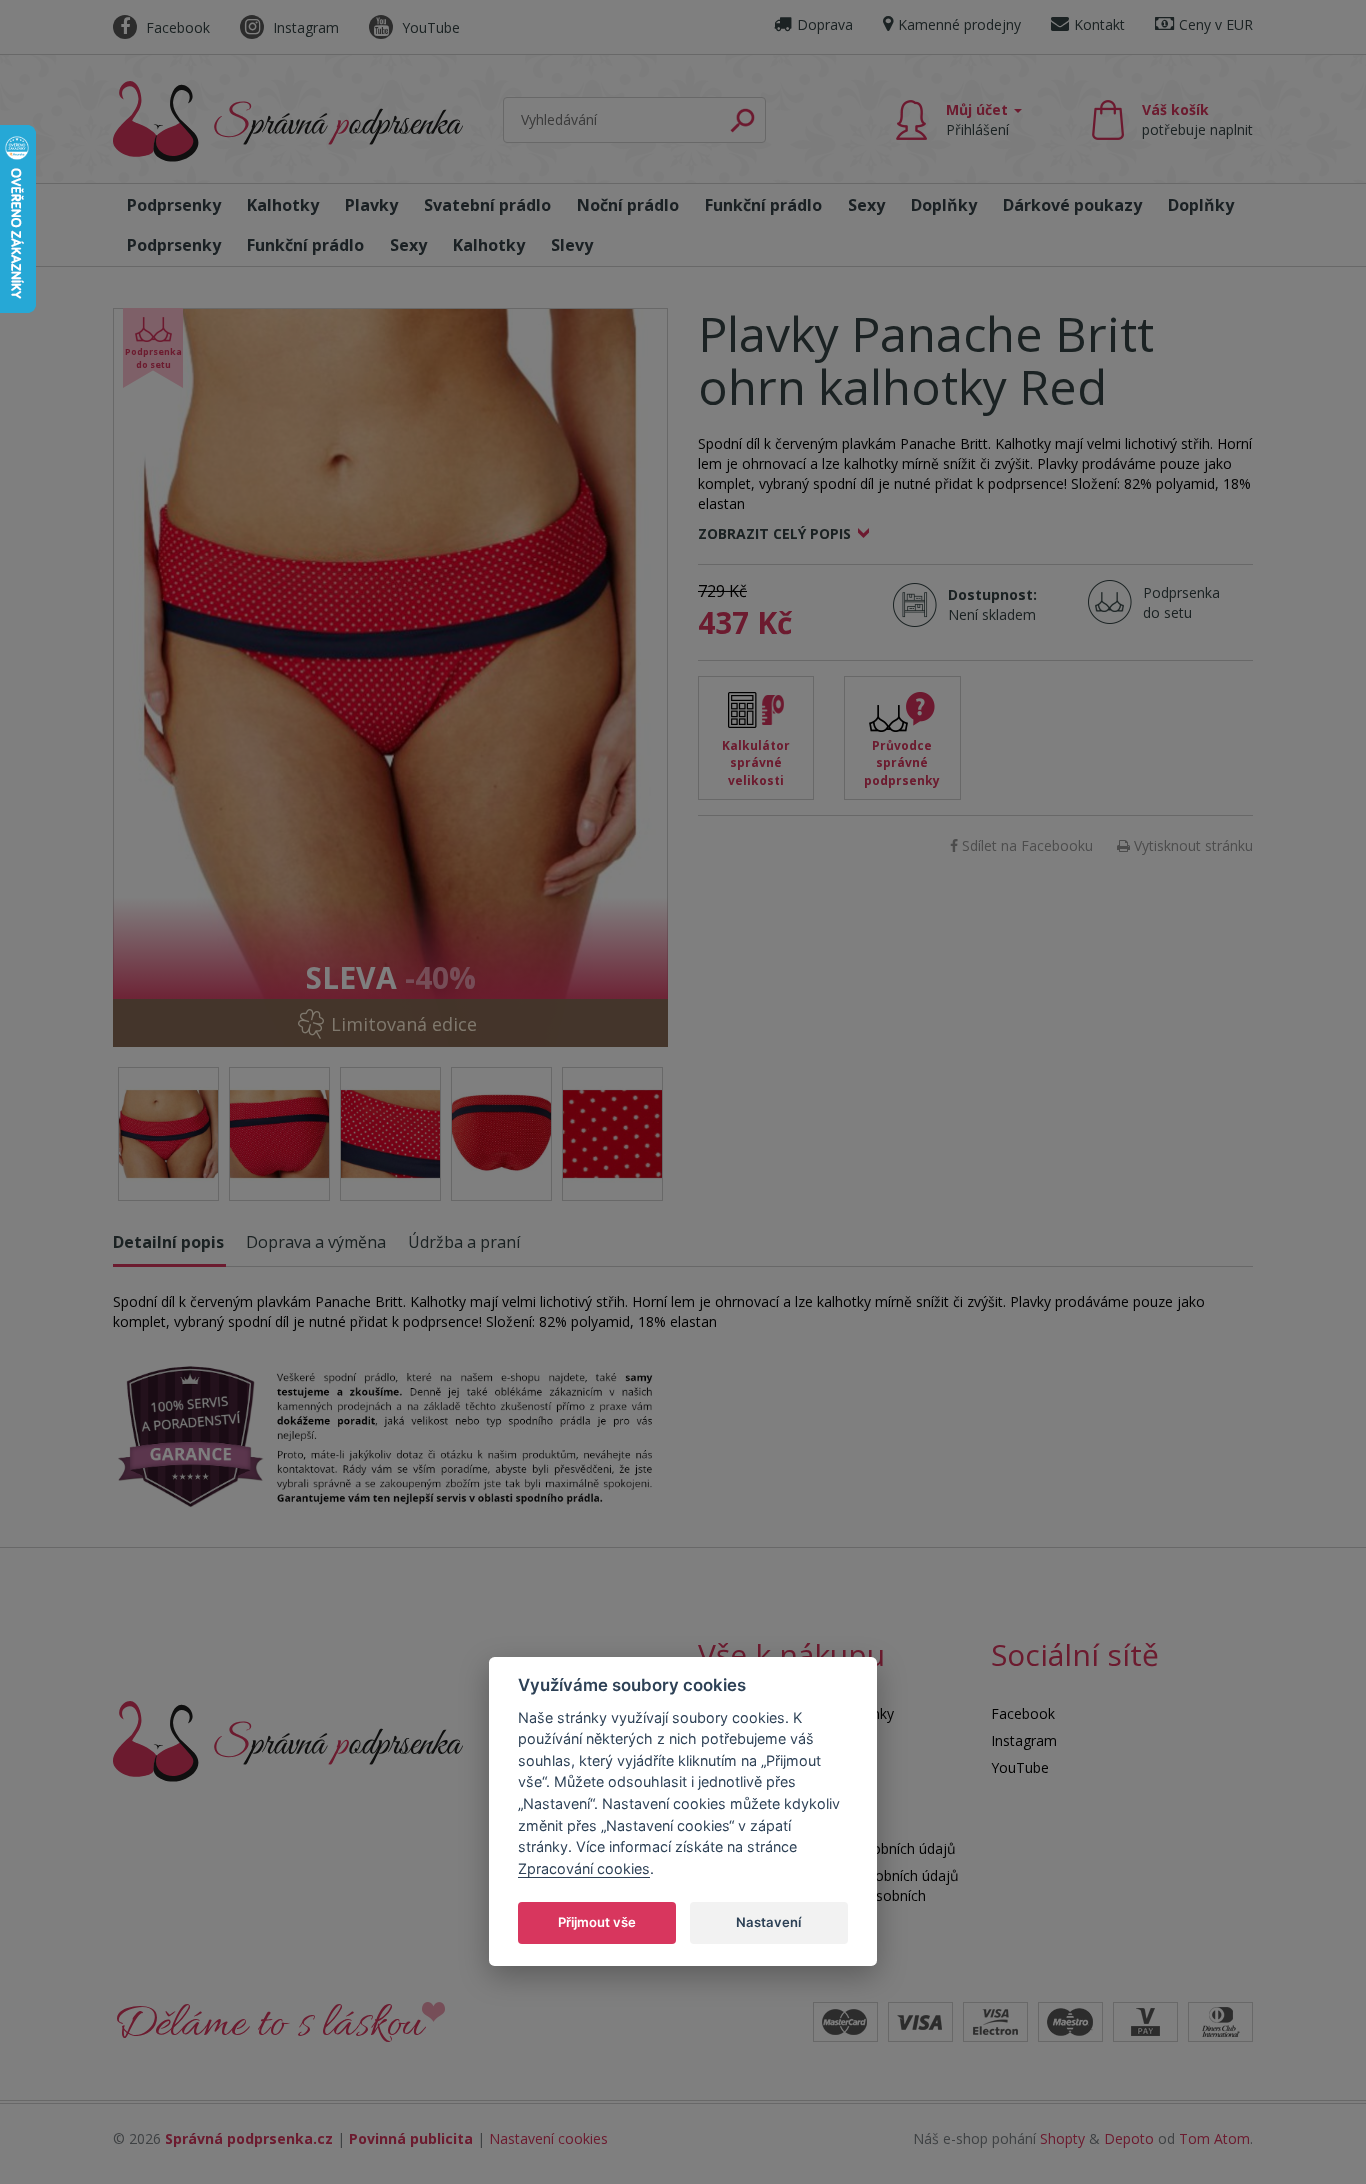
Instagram (304, 27)
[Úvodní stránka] (288, 121)
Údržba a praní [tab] (464, 1242)
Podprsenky (174, 205)
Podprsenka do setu (1175, 602)
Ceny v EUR (1216, 24)
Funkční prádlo (763, 205)
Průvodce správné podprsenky (902, 762)
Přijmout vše (597, 1921)
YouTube (429, 27)
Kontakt (1099, 24)
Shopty (1062, 2138)
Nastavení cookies (548, 2138)
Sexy (866, 205)
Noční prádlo (628, 205)
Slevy (572, 245)
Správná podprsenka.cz (249, 2138)
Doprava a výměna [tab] (316, 1242)
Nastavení (768, 1921)
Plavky (371, 205)
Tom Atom (1214, 2138)
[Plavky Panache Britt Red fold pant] (390, 677)
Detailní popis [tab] (168, 1242)
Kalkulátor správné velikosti (756, 762)
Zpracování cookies (584, 1867)
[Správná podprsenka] (288, 1739)
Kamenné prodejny (959, 24)
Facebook (176, 27)
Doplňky (944, 205)
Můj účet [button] (979, 119)
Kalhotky (283, 205)
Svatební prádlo (487, 205)
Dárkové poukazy (1072, 205)
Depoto (1129, 2138)
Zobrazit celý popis (774, 533)
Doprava (825, 24)
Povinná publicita (411, 2138)
